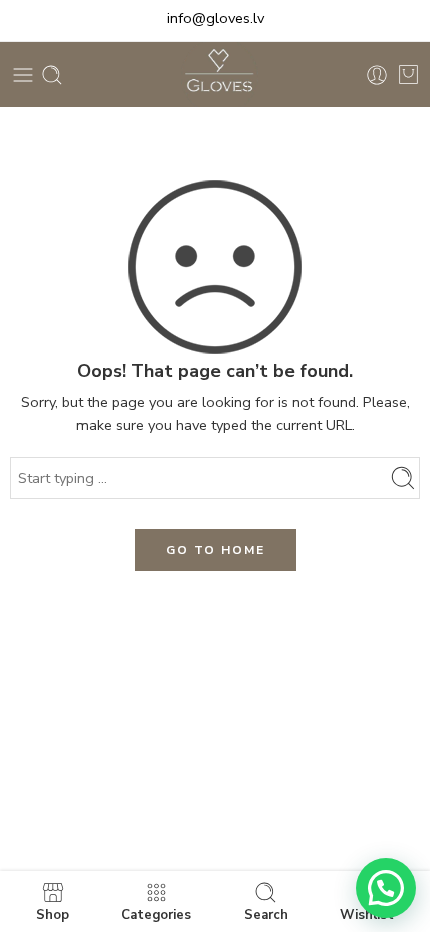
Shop (52, 914)
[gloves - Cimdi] (215, 74)
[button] (386, 888)
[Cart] (408, 75)
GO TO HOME (215, 550)
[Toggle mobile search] (52, 75)
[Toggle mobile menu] (23, 75)
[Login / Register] (377, 75)
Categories (156, 914)
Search (266, 914)
